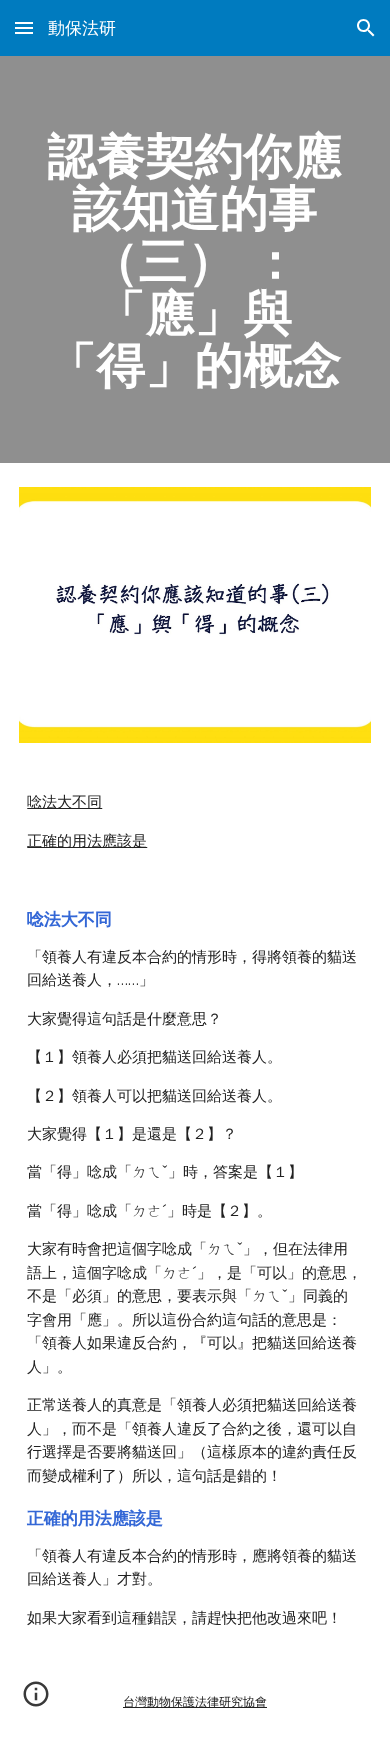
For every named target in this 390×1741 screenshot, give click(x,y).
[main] (195, 259)
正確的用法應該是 (87, 841)
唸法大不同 (64, 802)
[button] (24, 27)
